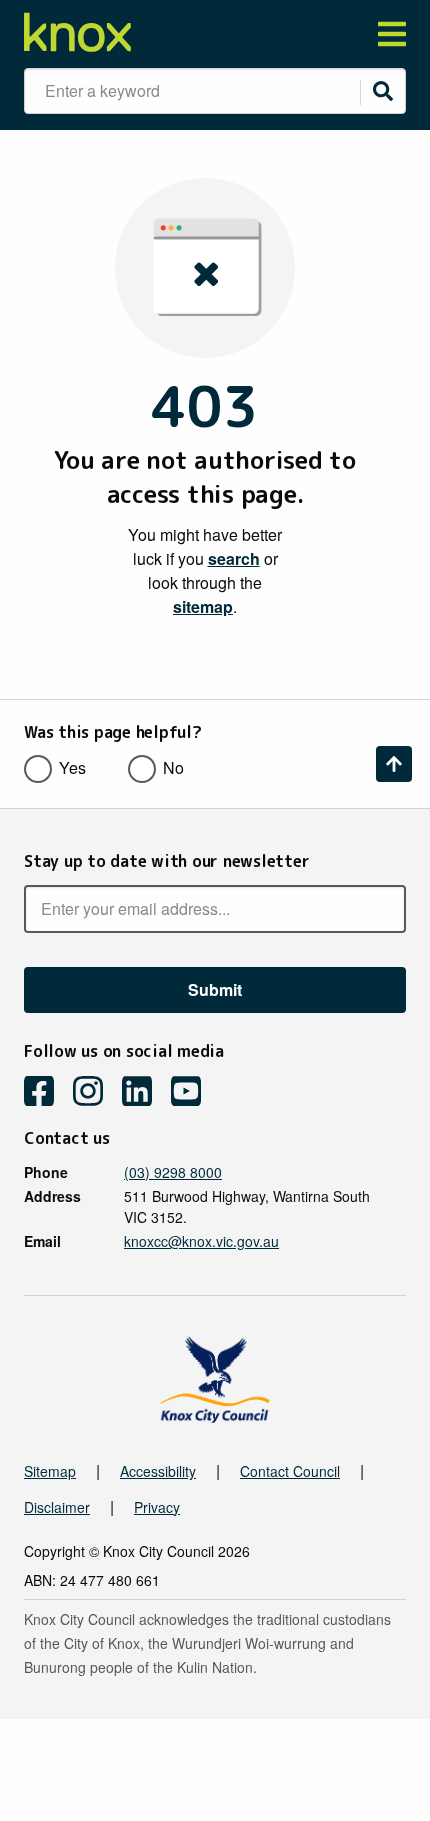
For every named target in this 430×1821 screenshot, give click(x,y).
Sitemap (50, 1471)
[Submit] (383, 91)
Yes (72, 767)
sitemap (203, 606)
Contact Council (290, 1471)
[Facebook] (46, 1093)
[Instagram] (95, 1093)
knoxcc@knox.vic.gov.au (201, 1241)
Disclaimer (57, 1507)
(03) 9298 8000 (173, 1172)
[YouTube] (193, 1093)
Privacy (157, 1507)
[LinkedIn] (144, 1093)
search (234, 558)
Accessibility (158, 1471)
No (173, 767)
